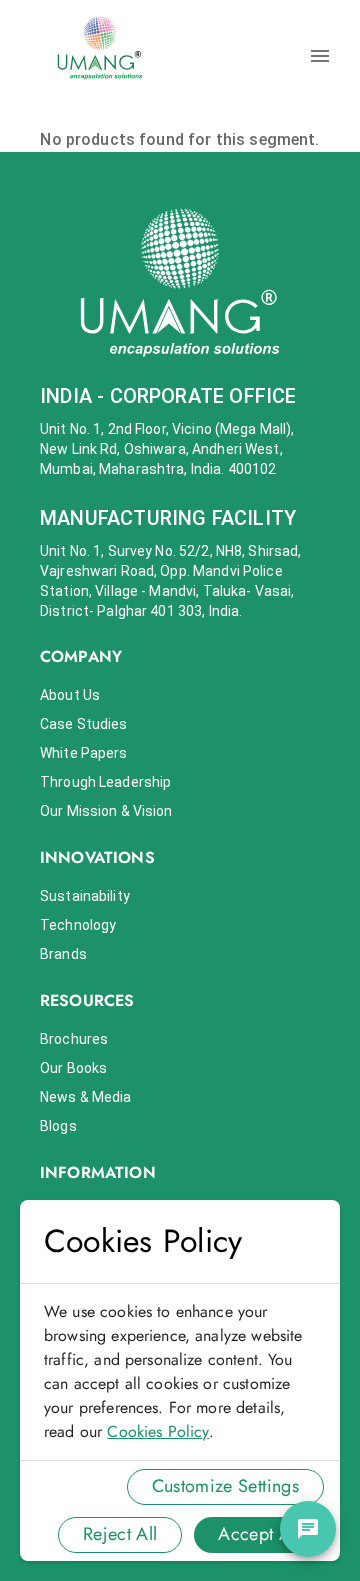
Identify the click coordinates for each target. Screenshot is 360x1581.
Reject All (120, 1534)
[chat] (308, 1529)
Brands (63, 954)
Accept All (259, 1534)
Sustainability (85, 896)
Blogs (58, 1126)
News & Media (86, 1097)
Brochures (74, 1039)
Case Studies (84, 724)
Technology (78, 925)
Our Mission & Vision (106, 811)
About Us (70, 695)
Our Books (73, 1068)
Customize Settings (225, 1486)
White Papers (84, 753)
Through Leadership (105, 782)
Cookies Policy (158, 1431)
